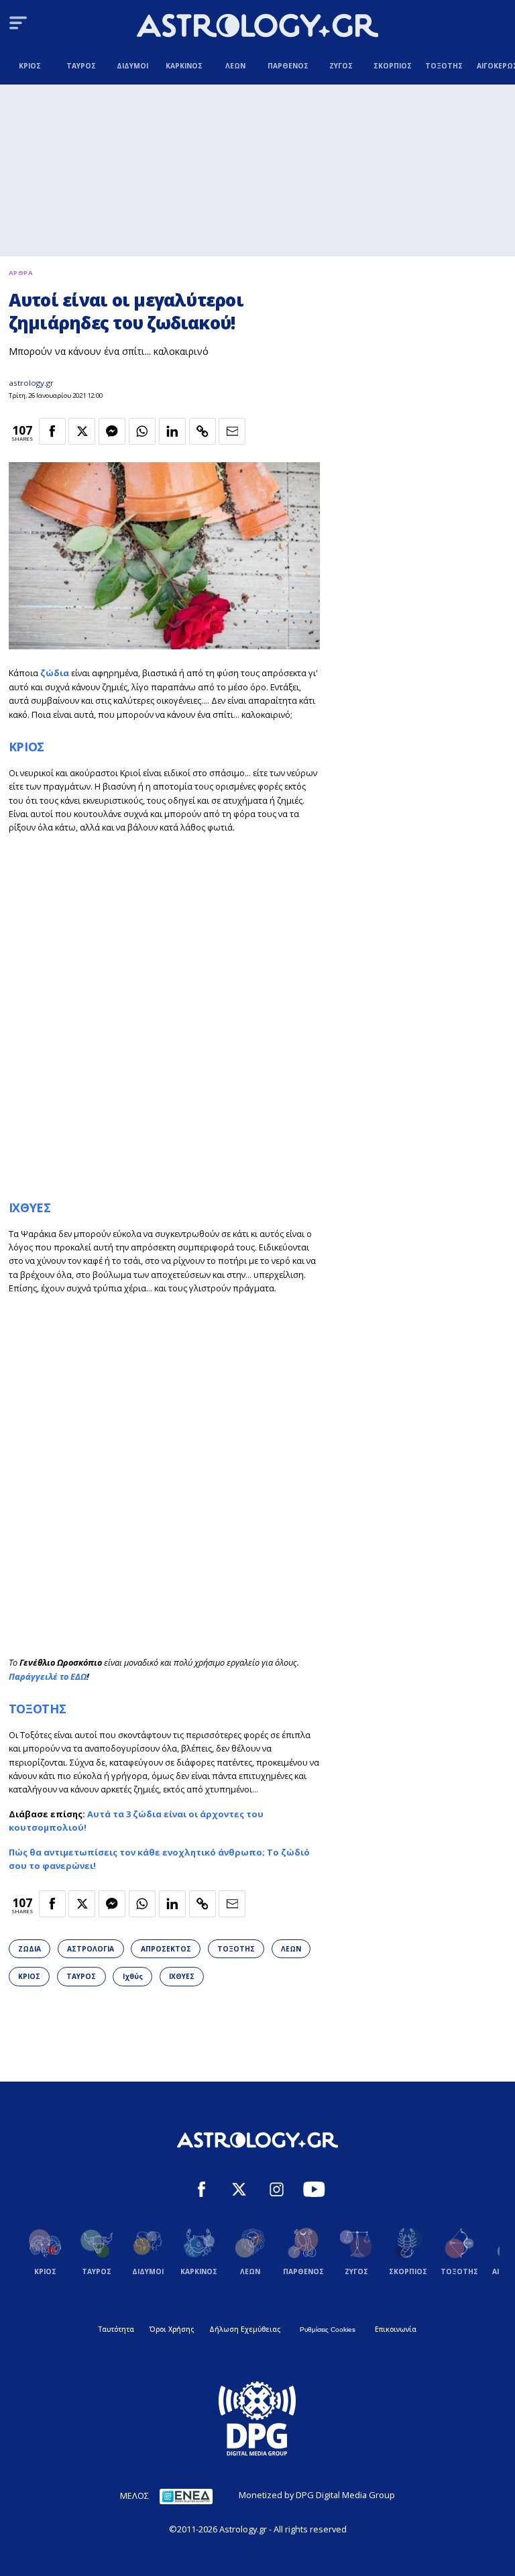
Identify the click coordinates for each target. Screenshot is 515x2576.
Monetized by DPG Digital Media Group (317, 2495)
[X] (239, 2191)
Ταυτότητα (116, 2329)
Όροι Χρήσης (172, 2329)
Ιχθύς (133, 1976)
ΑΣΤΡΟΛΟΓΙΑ (91, 1949)
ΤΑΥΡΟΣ (81, 1976)
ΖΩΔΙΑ (30, 1949)
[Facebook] (202, 2191)
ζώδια (55, 673)
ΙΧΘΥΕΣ (30, 1207)
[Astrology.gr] (257, 27)
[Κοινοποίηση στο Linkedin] (172, 431)
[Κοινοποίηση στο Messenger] (112, 431)
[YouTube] (314, 2191)
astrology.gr (31, 383)
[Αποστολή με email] (232, 431)
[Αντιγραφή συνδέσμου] (203, 431)
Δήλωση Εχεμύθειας (245, 2329)
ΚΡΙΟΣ (26, 747)
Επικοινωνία (396, 2329)
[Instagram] (277, 2191)
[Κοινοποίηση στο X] (82, 431)
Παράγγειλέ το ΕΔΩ (48, 1676)
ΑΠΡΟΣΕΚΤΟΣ (166, 1949)
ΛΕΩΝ (291, 1949)
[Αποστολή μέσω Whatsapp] (142, 431)
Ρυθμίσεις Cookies (328, 2329)
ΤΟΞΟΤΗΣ (38, 1709)
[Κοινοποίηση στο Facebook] (52, 431)
